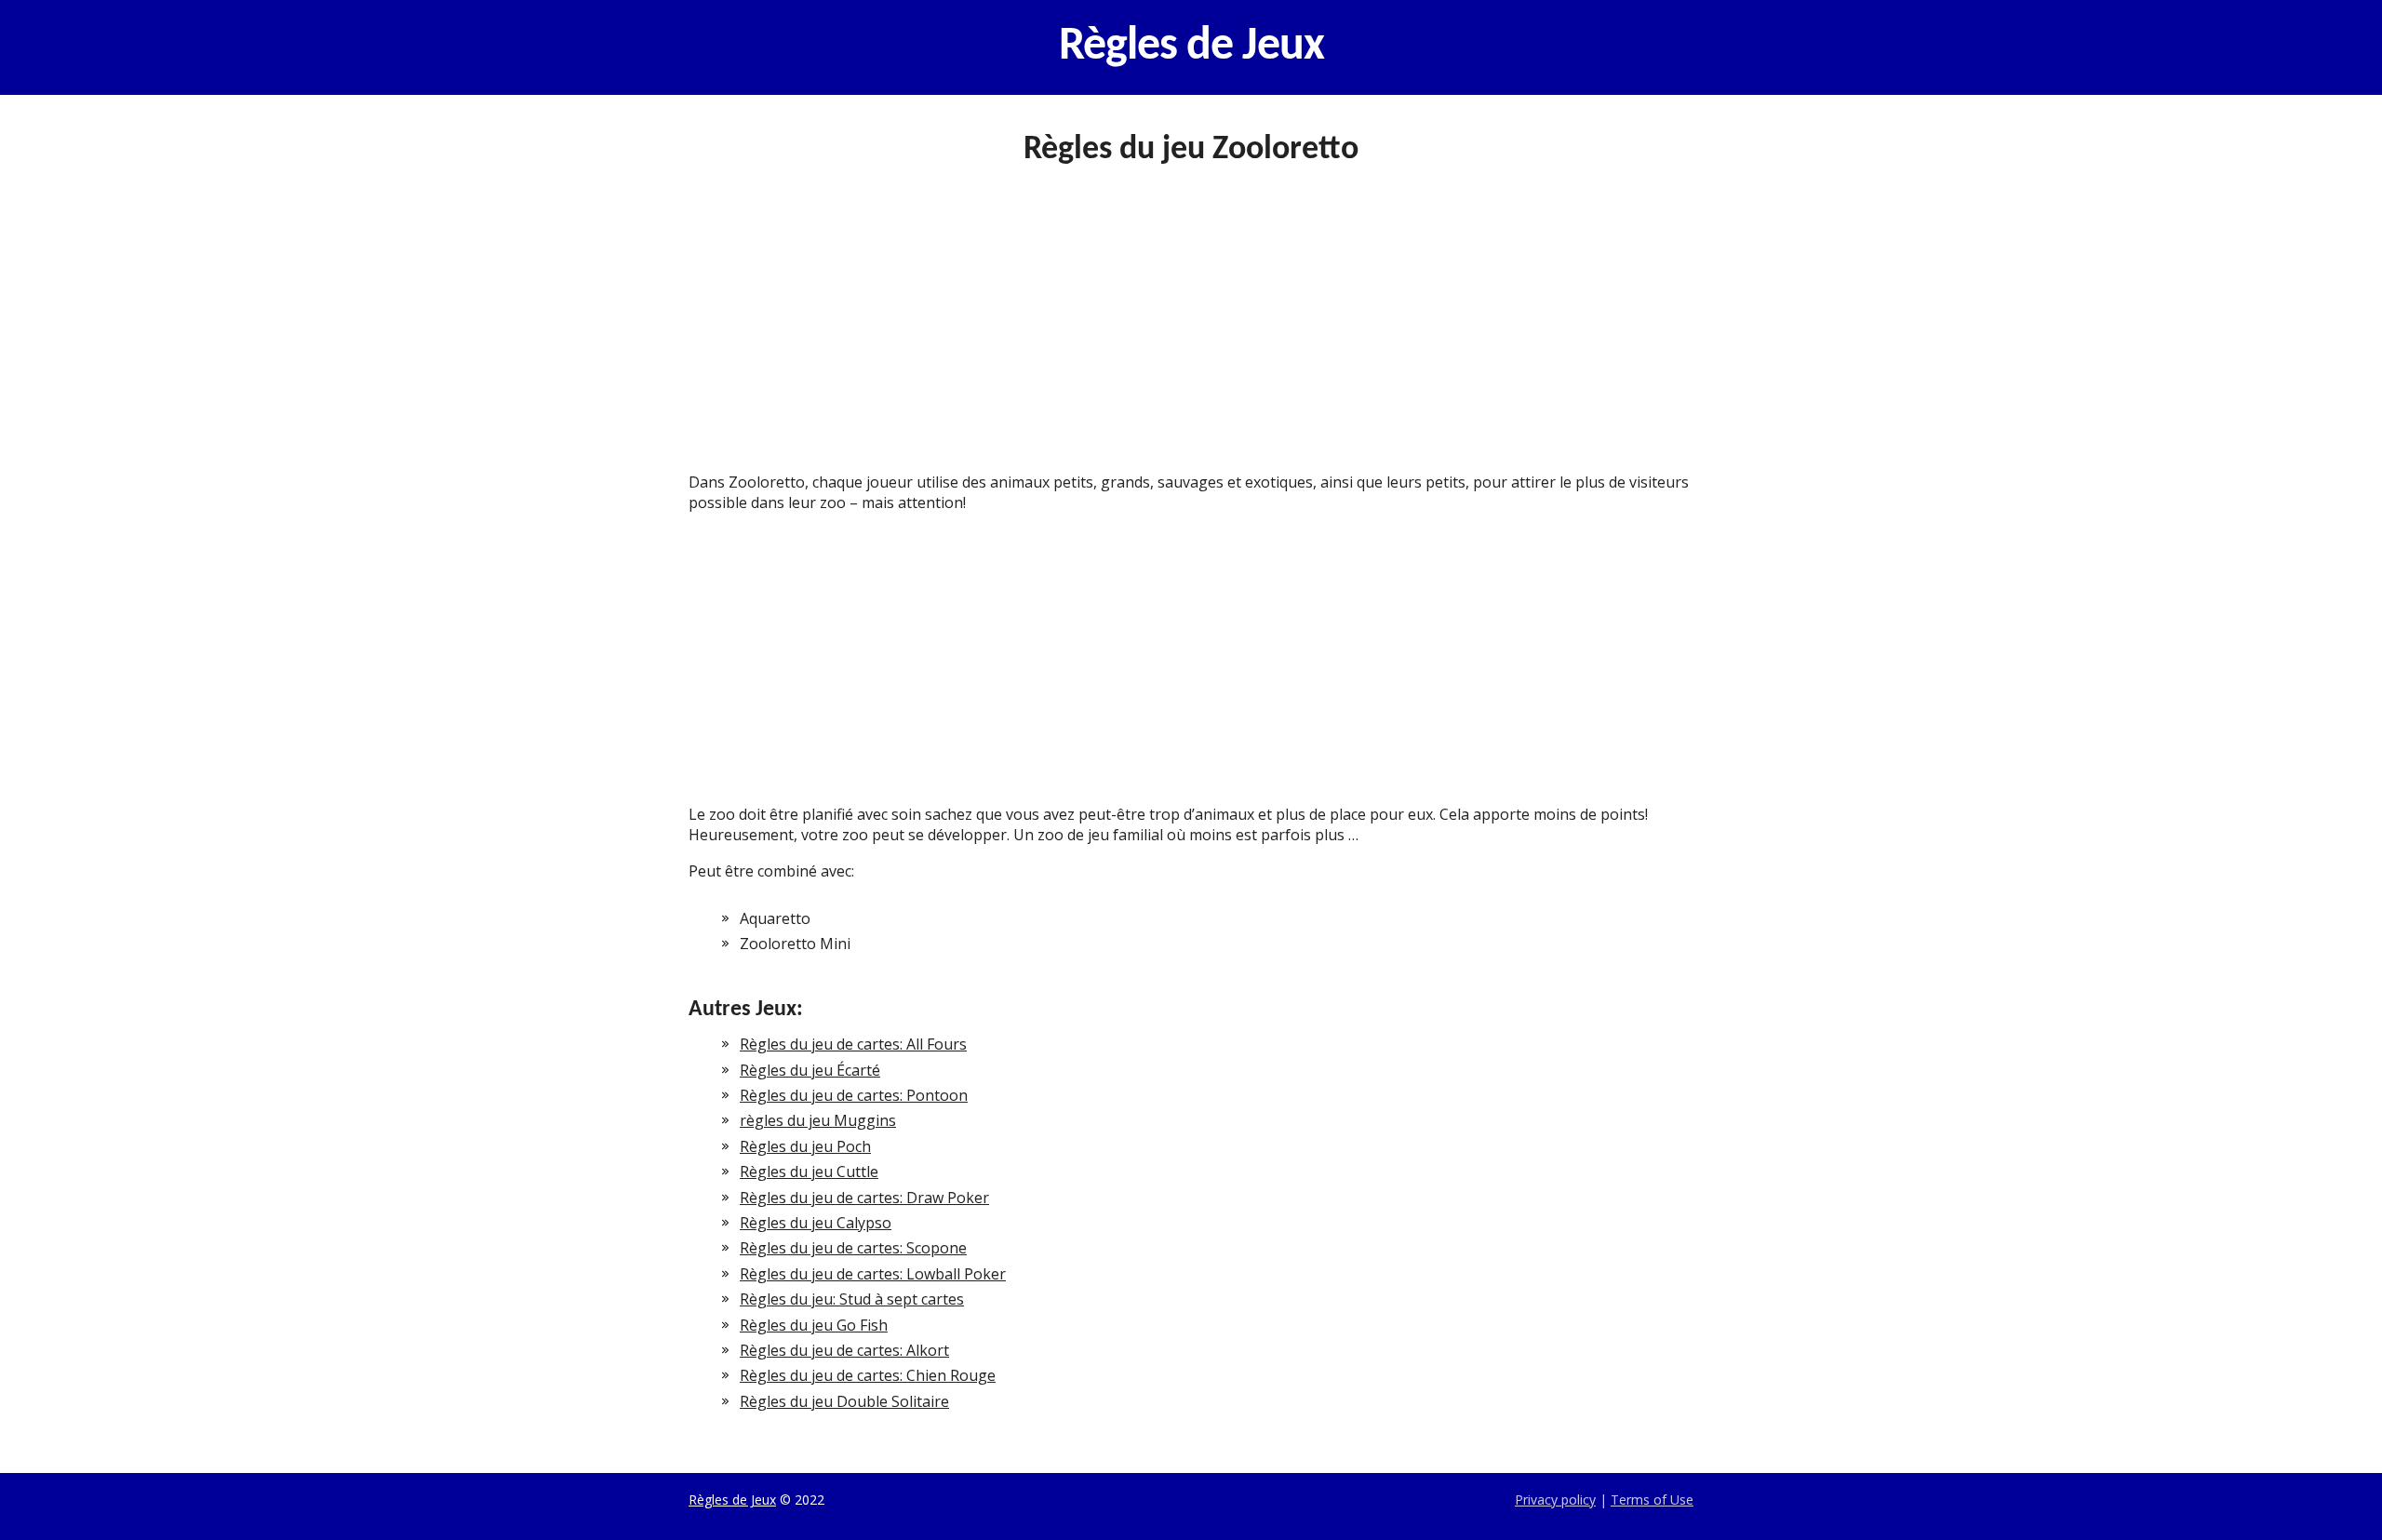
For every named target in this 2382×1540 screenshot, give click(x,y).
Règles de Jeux (1191, 47)
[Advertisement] (1191, 334)
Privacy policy (1555, 1500)
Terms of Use (1652, 1500)
